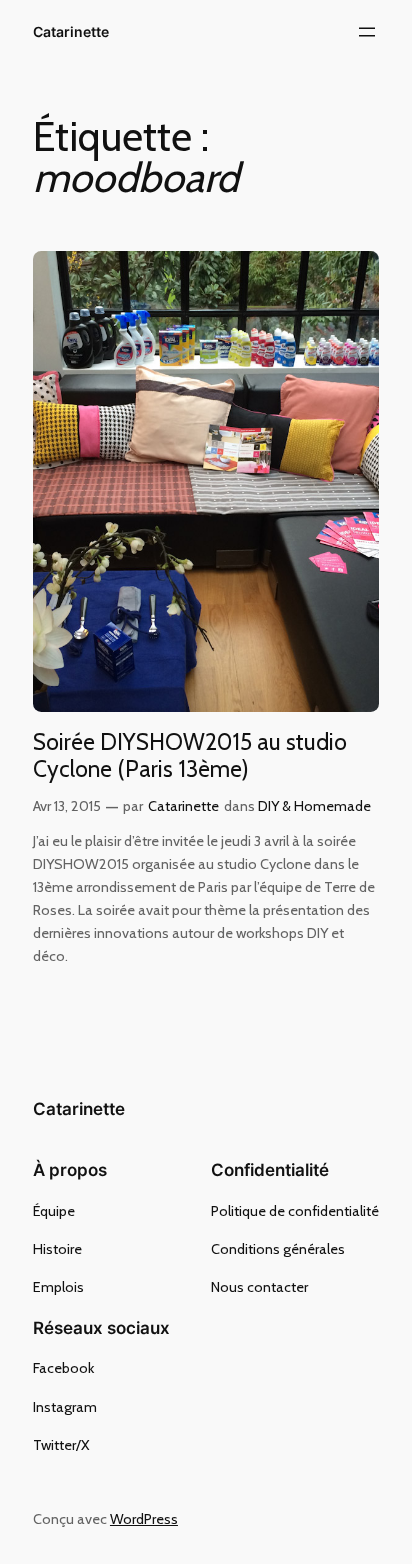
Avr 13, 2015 (67, 806)
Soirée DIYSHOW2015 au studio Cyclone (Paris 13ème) (190, 756)
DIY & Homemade (314, 806)
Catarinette (71, 31)
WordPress (144, 1519)
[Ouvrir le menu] (367, 32)
